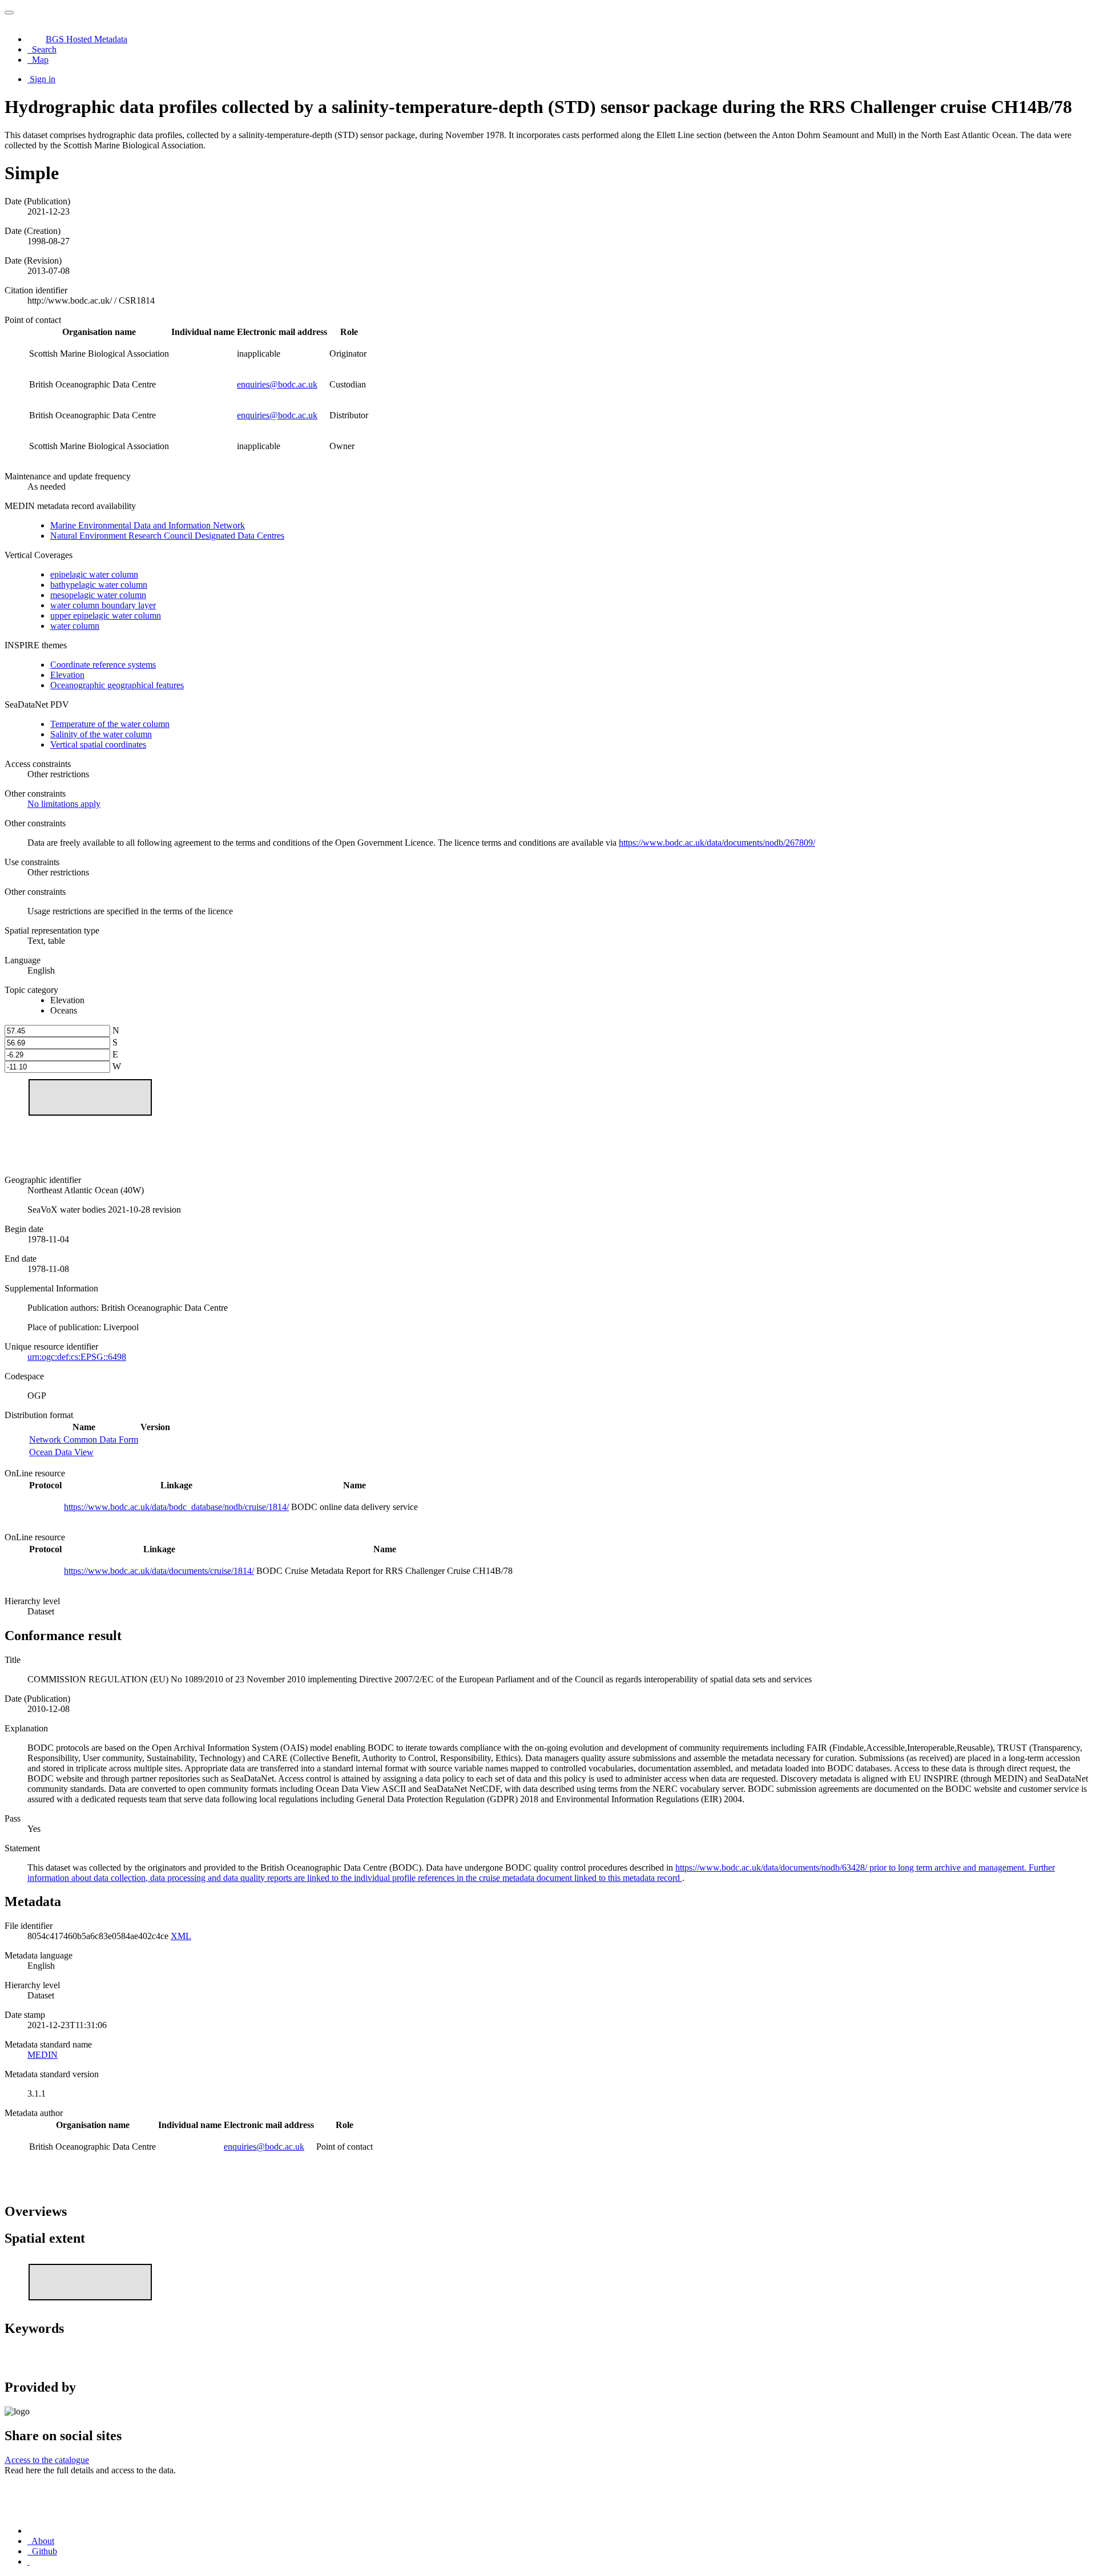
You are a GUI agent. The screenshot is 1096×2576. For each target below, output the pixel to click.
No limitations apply (64, 804)
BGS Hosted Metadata (86, 39)
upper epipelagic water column (106, 615)
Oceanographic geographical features (117, 685)
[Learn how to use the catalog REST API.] (29, 2561)
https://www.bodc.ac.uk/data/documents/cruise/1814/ (159, 1571)
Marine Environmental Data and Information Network (148, 525)
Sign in (43, 79)
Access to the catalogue (47, 2460)
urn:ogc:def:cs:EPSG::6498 (77, 1357)
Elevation (67, 675)
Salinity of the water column (101, 734)
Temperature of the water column (110, 724)
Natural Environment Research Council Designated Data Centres (167, 536)
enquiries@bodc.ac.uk (277, 384)
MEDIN (43, 2055)
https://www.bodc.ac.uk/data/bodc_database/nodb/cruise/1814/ (176, 1507)
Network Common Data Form (84, 1440)
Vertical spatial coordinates (98, 744)
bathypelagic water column (99, 585)
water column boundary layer (103, 605)
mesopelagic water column (98, 595)
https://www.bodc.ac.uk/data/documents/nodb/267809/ (717, 843)
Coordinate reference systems (103, 665)
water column (75, 626)
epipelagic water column (94, 574)
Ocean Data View (61, 1452)
